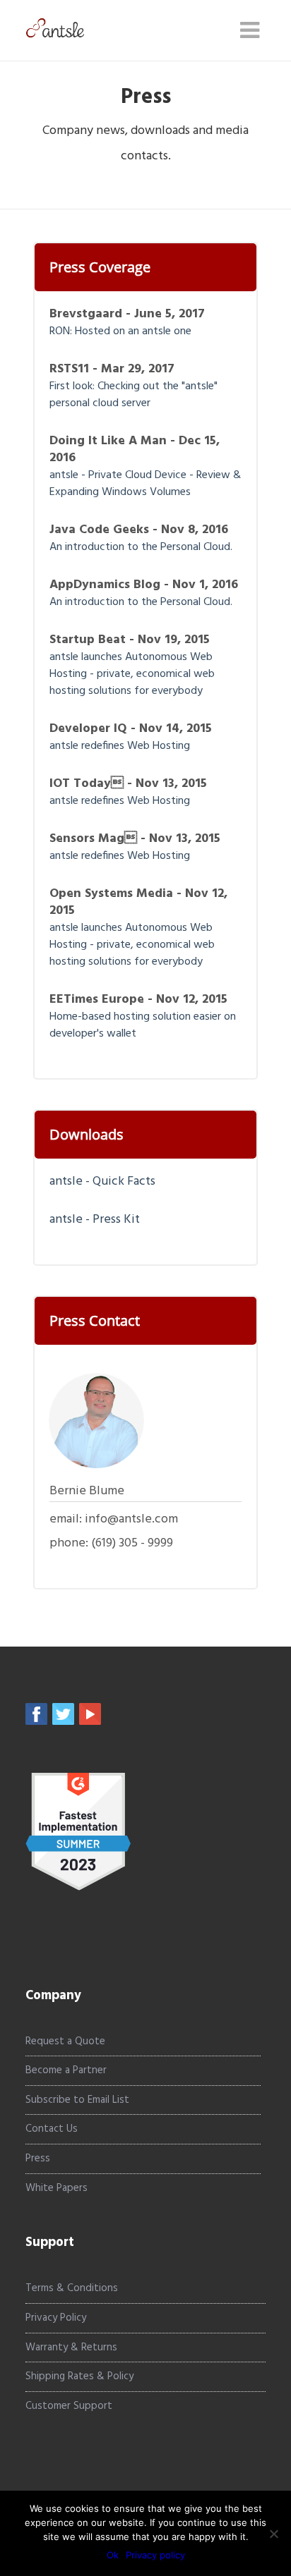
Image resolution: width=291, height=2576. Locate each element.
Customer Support (69, 2406)
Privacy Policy (56, 2318)
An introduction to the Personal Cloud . (142, 547)
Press (38, 2159)
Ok (113, 2555)
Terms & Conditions (72, 2288)
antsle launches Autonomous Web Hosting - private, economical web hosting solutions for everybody (132, 674)
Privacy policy (155, 2555)
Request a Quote (65, 2041)
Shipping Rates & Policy (79, 2376)
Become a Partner (66, 2070)
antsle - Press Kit (95, 1220)
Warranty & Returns (71, 2348)
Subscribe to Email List (77, 2100)
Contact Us (52, 2129)
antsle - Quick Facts (102, 1182)
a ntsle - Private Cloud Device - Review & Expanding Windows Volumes (145, 484)
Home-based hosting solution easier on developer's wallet (143, 1025)
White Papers (57, 2188)
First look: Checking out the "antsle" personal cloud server (133, 395)
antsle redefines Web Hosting (120, 746)
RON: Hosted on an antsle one (120, 331)
